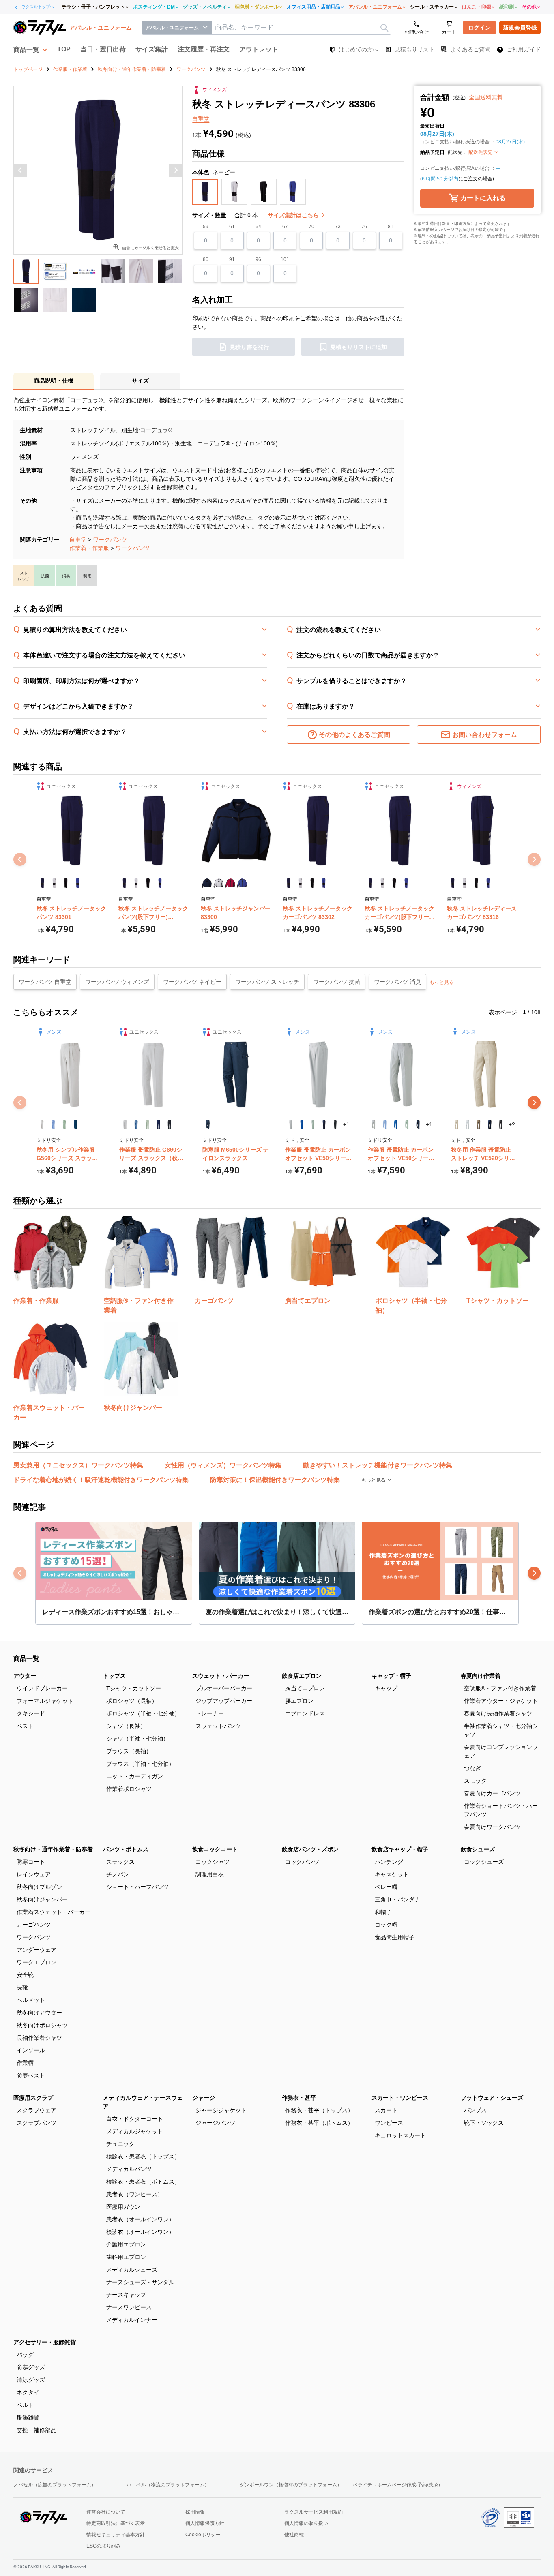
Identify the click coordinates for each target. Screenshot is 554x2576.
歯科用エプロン (126, 2257)
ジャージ (204, 2098)
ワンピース (389, 2123)
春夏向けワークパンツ (492, 1827)
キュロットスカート (400, 2135)
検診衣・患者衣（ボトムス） (143, 2182)
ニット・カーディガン (135, 1776)
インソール (31, 2050)
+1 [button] (346, 1124)
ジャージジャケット (221, 2110)
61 (232, 227)
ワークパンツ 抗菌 (337, 982)
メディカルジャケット (135, 2131)
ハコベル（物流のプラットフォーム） (168, 2485)
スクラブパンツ (37, 2123)
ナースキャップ (126, 2295)
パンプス (475, 2110)
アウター (25, 1676)
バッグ (25, 2355)
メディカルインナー (132, 2320)
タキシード (31, 1713)
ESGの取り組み (104, 2546)
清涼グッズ (31, 2380)
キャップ (386, 1688)
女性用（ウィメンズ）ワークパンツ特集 (223, 1465)
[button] (30, 49)
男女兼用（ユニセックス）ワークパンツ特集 (78, 1465)
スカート (386, 2110)
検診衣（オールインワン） (140, 2232)
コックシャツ (213, 1862)
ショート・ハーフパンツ (137, 1887)
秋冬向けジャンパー (42, 1899)
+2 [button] (512, 1124)
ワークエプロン (37, 1962)
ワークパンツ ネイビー (192, 982)
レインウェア (34, 1874)
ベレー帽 (386, 1887)
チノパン (118, 1874)
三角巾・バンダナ (397, 1899)
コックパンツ (302, 1862)
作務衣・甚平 (299, 2098)
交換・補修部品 (37, 2430)
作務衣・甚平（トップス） (319, 2110)
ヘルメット (31, 2000)
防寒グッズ (31, 2367)
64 (258, 227)
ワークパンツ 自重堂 (45, 982)
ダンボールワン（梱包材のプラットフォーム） (291, 2485)
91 (232, 259)
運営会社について (106, 2512)
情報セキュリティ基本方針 (116, 2535)
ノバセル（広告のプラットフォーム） (55, 2485)
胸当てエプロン (305, 1688)
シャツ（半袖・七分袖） (137, 1739)
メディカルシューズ (132, 2270)
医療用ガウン (123, 2207)
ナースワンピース (129, 2307)
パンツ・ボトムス (126, 1849)
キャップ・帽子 (391, 1676)
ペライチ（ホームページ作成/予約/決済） (398, 2485)
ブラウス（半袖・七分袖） (140, 1764)
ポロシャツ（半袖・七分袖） (143, 1713)
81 (391, 227)
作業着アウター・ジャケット (501, 1701)
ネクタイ (28, 2392)
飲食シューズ (478, 1849)
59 (206, 227)
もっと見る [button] (442, 982)
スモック (475, 1781)
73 (338, 227)
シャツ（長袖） (126, 1726)
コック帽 (386, 1925)
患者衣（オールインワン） (140, 2219)
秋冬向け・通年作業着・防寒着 (53, 1849)
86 (206, 259)
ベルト (25, 2405)
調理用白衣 (210, 1874)
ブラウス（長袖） (129, 1751)
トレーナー (210, 1713)
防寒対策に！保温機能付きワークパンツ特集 (275, 1480)
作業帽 (25, 2063)
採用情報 (195, 2512)
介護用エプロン (126, 2244)
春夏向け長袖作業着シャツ (498, 1713)
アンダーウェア (37, 1950)
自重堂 (78, 540)
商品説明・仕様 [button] (54, 381)
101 (285, 259)
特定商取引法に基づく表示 (116, 2523)
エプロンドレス (305, 1713)
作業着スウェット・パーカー (54, 1912)
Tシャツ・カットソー (134, 1688)
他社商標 (294, 2535)
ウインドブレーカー (42, 1688)
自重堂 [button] (201, 119)
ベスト (25, 1726)
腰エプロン (299, 1701)
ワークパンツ (110, 540)
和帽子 (383, 1912)
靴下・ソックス (484, 2123)
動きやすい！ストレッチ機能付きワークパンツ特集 (378, 1465)
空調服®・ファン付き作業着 (500, 1688)
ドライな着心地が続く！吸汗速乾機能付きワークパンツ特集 (101, 1480)
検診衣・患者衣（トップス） (143, 2156)
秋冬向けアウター (39, 2013)
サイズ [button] (140, 381)
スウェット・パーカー (221, 1676)
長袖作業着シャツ (39, 2038)
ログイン (479, 28)
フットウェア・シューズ (492, 2098)
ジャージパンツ (215, 2123)
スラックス (120, 1862)
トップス (114, 1676)
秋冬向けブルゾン (39, 1887)
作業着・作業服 (89, 548)
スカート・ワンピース (400, 2098)
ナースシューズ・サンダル (140, 2282)
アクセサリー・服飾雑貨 (45, 2342)
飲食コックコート (215, 1849)
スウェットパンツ (218, 1726)
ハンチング (389, 1862)
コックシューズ (484, 1862)
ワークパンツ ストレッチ (267, 982)
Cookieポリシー (203, 2535)
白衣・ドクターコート (135, 2119)
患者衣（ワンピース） (135, 2194)
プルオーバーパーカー (224, 1688)
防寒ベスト (31, 2075)
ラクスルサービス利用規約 (314, 2512)
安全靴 (25, 1975)
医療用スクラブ (33, 2098)
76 (364, 227)
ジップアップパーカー (224, 1701)
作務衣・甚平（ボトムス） (319, 2123)
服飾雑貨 (28, 2418)
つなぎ (472, 1768)
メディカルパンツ (129, 2169)
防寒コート (31, 1862)
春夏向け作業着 (481, 1676)
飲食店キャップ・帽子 (400, 1849)
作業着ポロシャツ (129, 1789)
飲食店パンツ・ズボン (310, 1849)
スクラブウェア (37, 2110)
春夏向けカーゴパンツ (492, 1793)
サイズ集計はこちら (294, 215)
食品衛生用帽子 (395, 1937)
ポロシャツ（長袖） (132, 1701)
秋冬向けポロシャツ (42, 2025)
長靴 (22, 1987)
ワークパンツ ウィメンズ (117, 982)
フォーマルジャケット (45, 1701)
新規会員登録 (520, 28)
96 (258, 259)
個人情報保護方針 (205, 2523)
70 (311, 227)
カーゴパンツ (34, 1925)
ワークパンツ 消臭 (397, 982)
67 (285, 227)
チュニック (120, 2144)
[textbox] (301, 28)
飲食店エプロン (302, 1676)
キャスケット (392, 1874)
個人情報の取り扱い (306, 2523)
